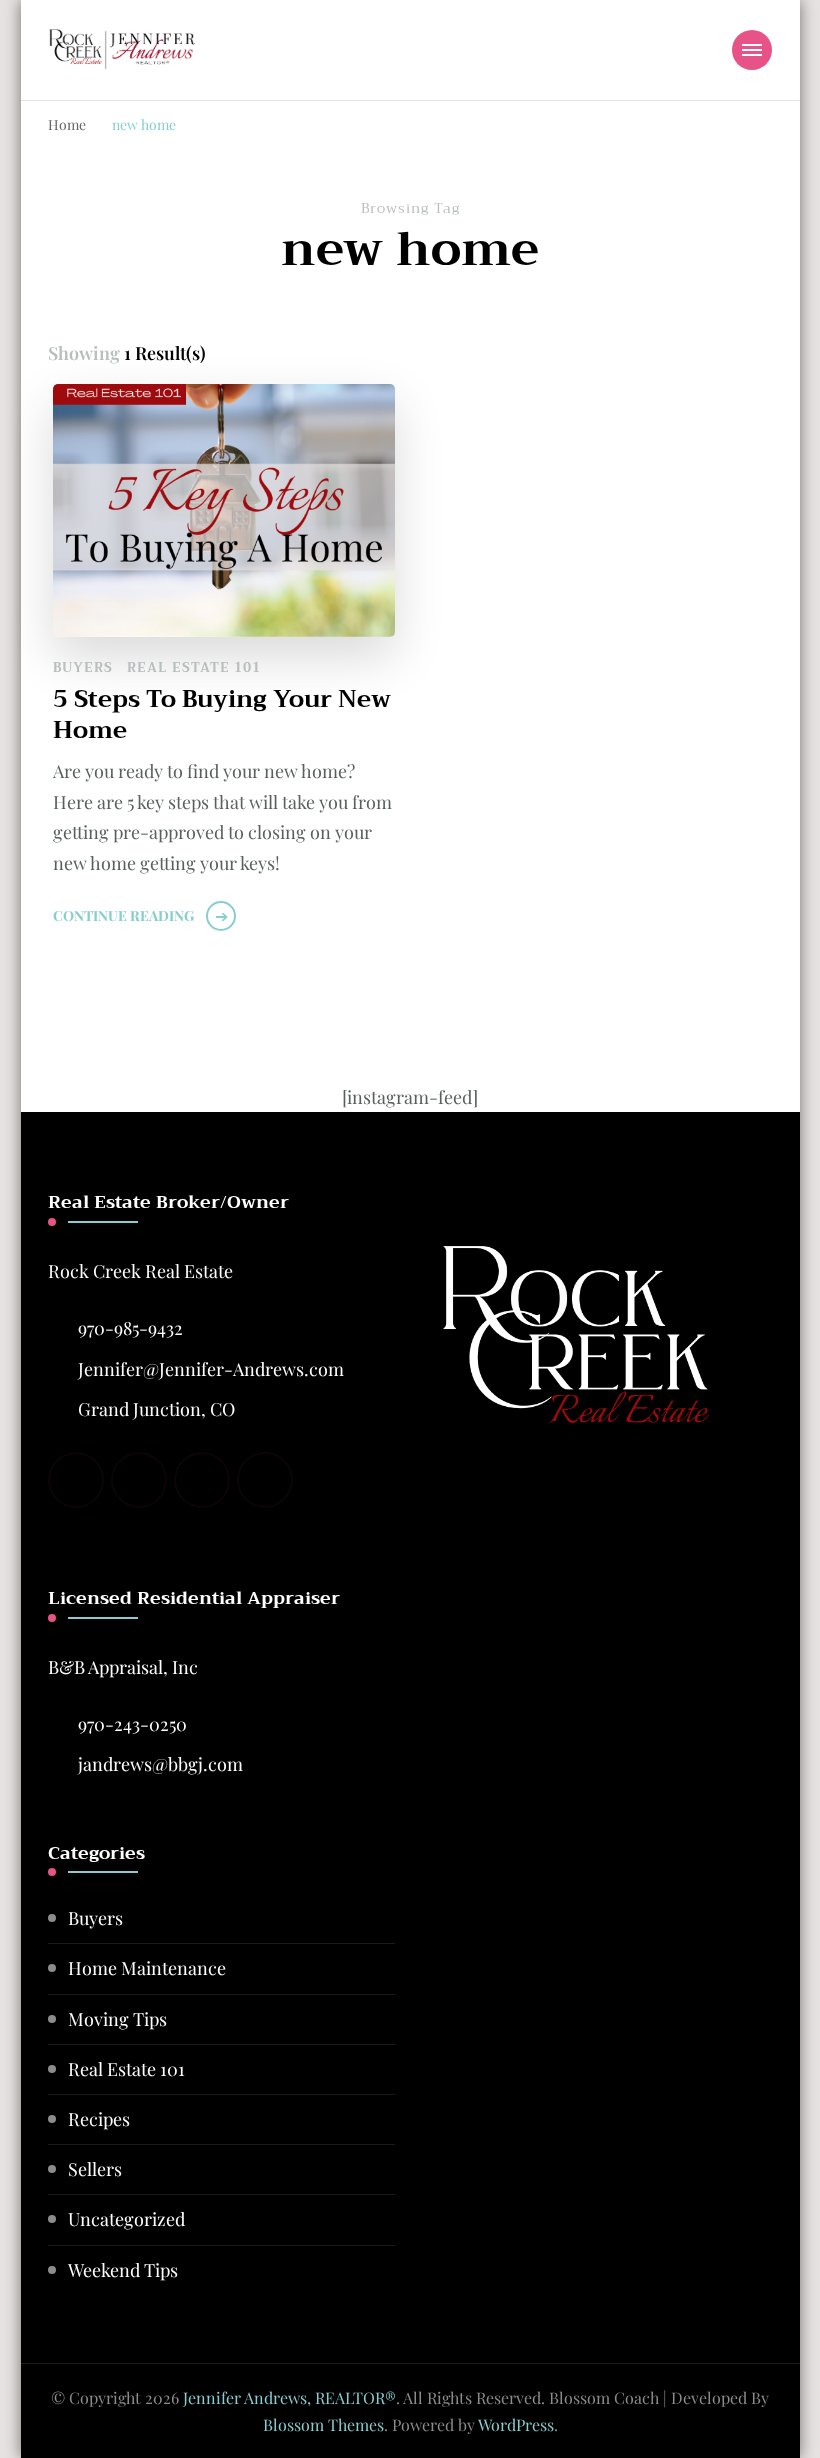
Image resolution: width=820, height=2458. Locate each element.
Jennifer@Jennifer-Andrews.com (211, 1369)
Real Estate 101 (194, 667)
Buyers (83, 667)
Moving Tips (117, 2019)
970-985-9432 (130, 1328)
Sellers (95, 2169)
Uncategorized (126, 2219)
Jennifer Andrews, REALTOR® (289, 2397)
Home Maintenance (147, 1968)
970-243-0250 (132, 1724)
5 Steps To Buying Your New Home (222, 715)
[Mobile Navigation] (752, 50)
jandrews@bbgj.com (160, 1764)
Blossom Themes (323, 2424)
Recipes (99, 2119)
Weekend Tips (123, 2270)
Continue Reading (123, 915)
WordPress (516, 2424)
